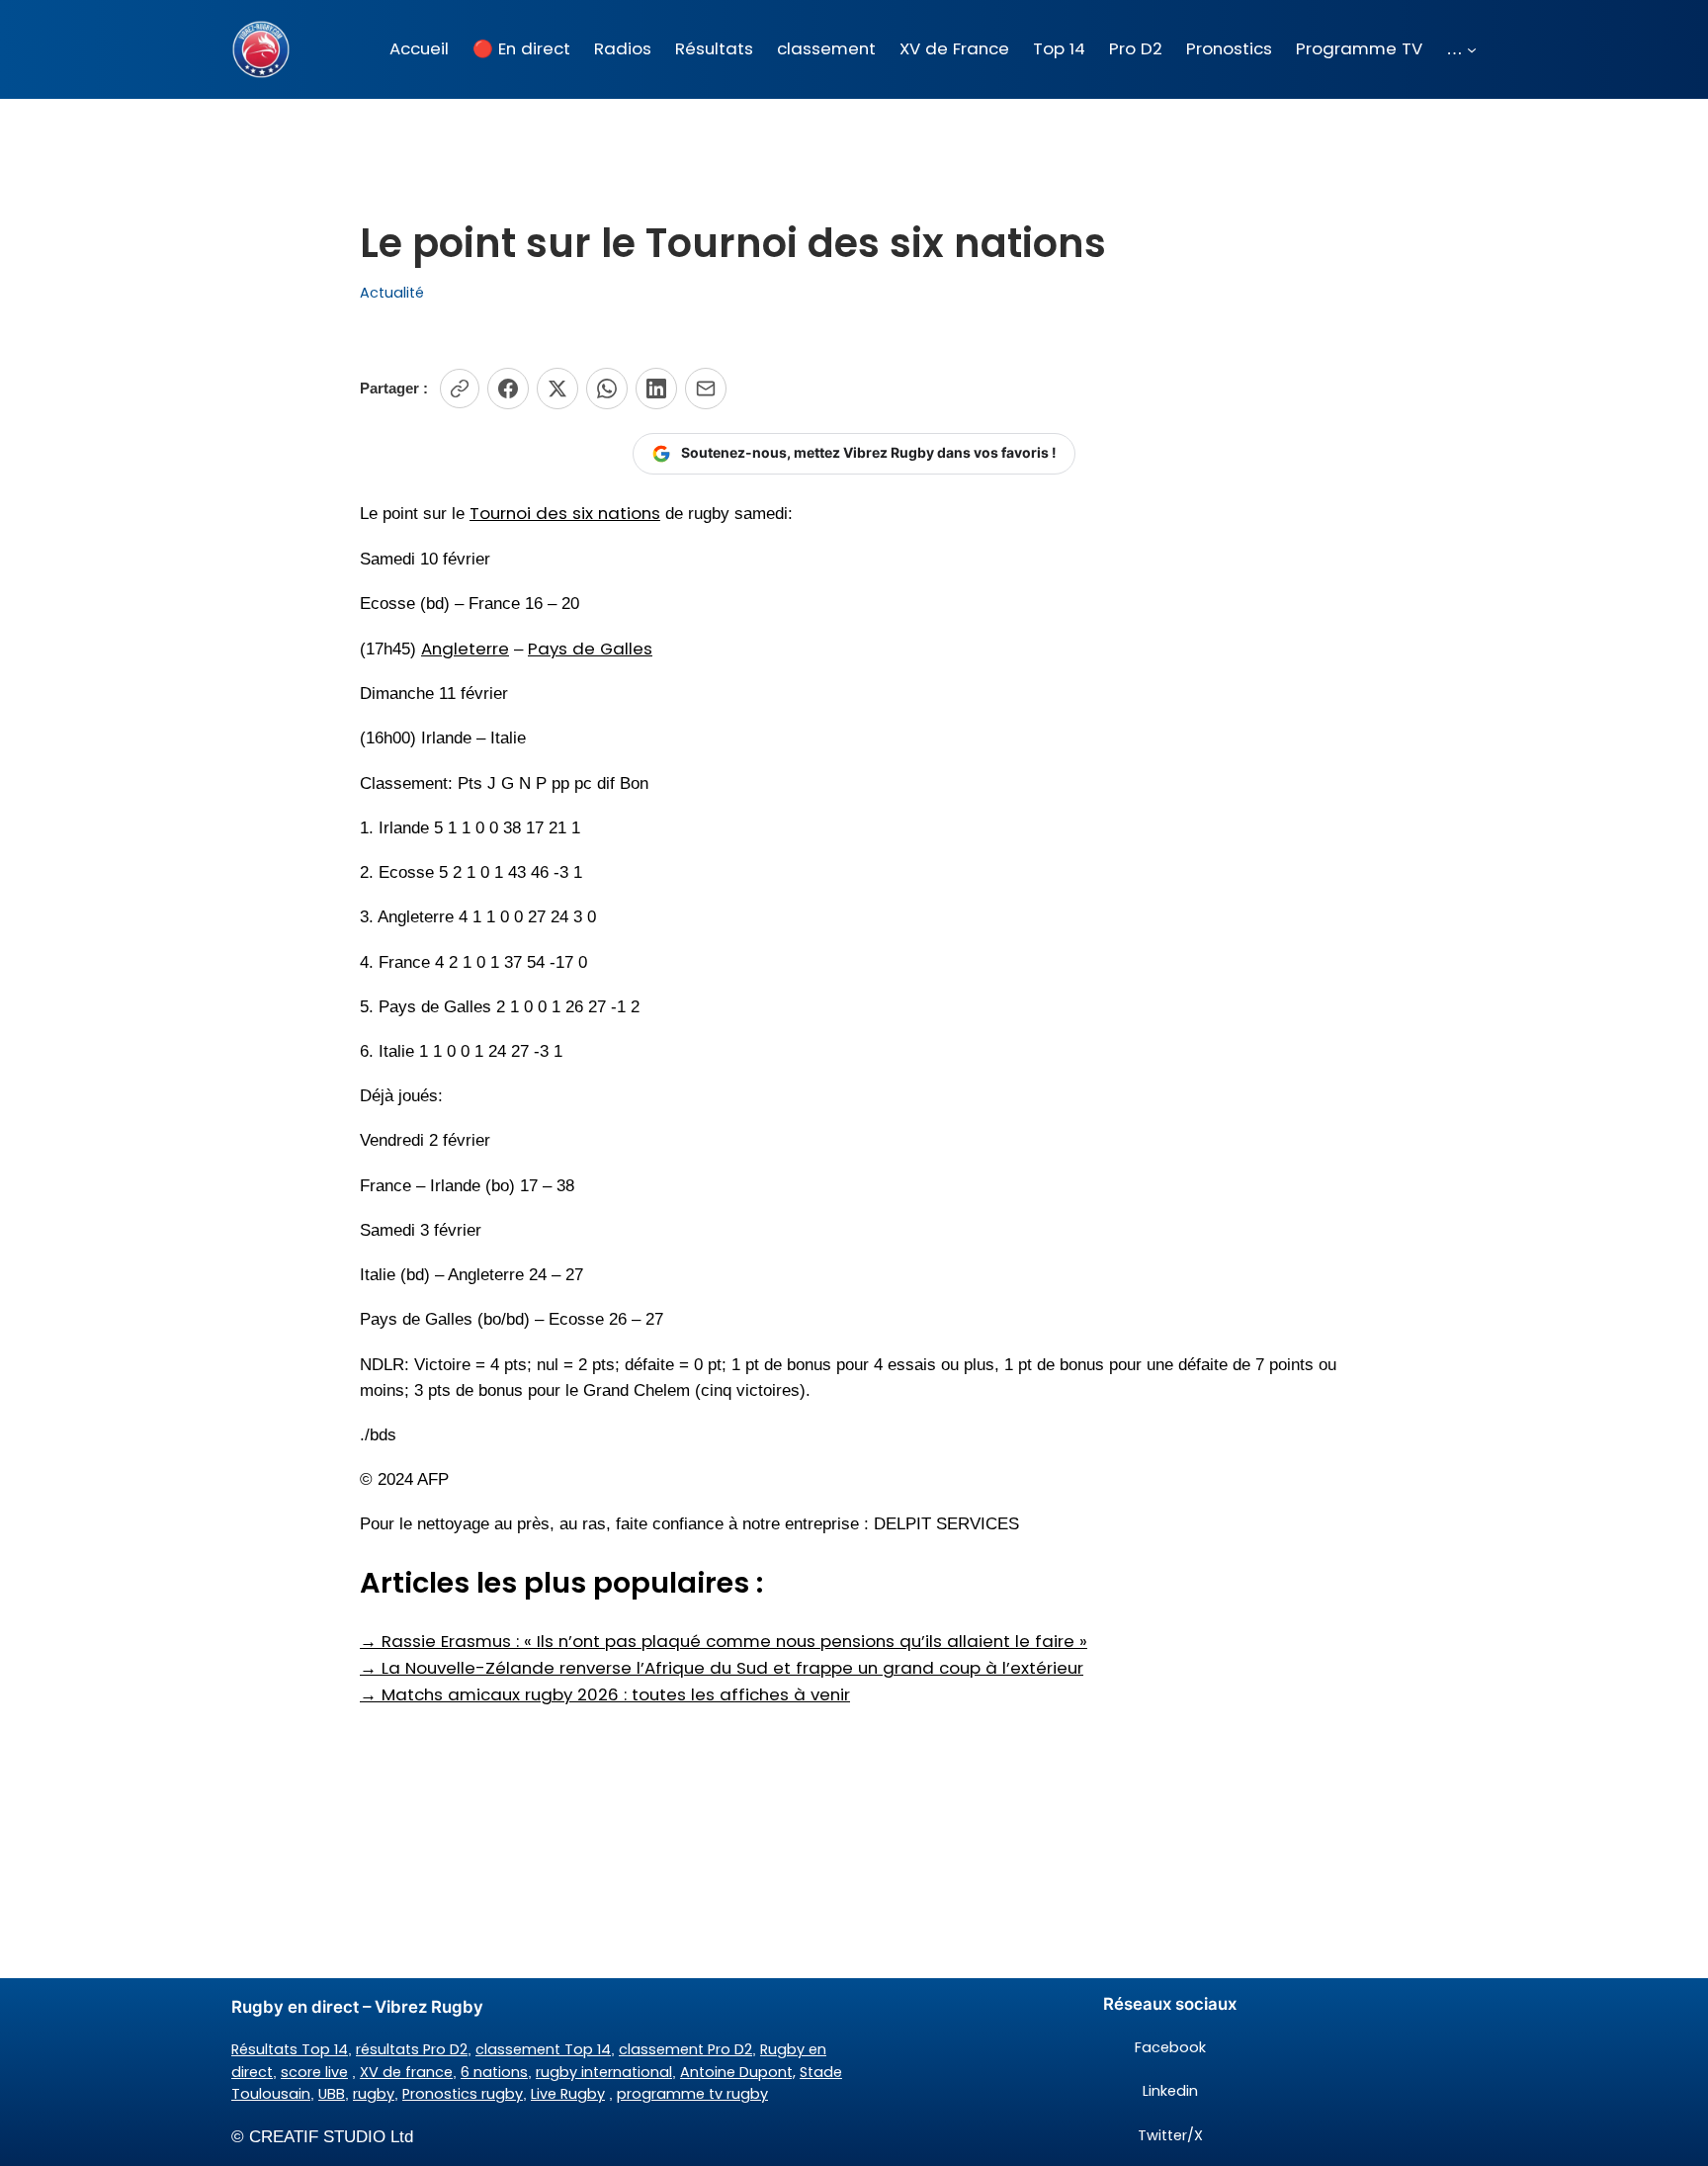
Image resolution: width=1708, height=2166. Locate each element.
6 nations (494, 2072)
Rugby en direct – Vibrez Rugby (357, 2007)
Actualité (392, 293)
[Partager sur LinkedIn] (656, 389)
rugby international (604, 2072)
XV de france (406, 2072)
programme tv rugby (692, 2094)
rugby (374, 2094)
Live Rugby (568, 2094)
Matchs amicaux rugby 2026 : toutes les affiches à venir (605, 1694)
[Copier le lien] (460, 389)
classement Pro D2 (685, 2049)
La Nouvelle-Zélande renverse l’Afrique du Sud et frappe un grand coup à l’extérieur (722, 1668)
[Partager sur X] (557, 389)
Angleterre (465, 649)
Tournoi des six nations (565, 513)
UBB (332, 2094)
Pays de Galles (590, 649)
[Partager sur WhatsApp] (607, 389)
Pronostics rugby (463, 2094)
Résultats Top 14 (290, 2049)
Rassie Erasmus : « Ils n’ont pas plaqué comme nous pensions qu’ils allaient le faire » (724, 1641)
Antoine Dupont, (738, 2072)
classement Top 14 (543, 2049)
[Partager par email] (706, 389)
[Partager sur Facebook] (508, 389)
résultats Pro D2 (412, 2049)
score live (314, 2072)
